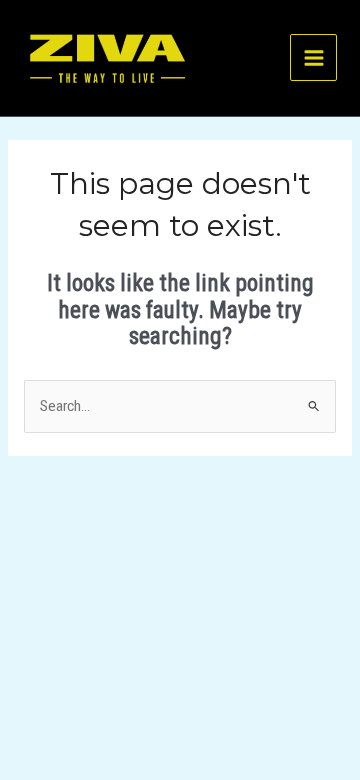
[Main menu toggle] (313, 57)
